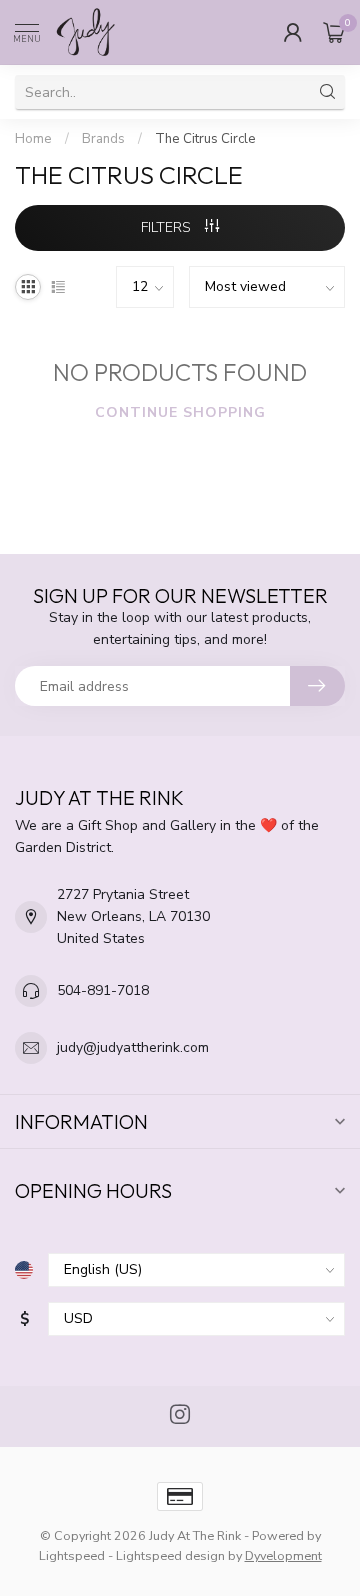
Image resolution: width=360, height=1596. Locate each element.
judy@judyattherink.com (133, 1047)
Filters (168, 227)
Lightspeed (72, 1555)
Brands (103, 139)
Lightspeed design (170, 1555)
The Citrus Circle (205, 139)
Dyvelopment (283, 1555)
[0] (334, 32)
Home (33, 139)
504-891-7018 (103, 990)
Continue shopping (180, 412)
